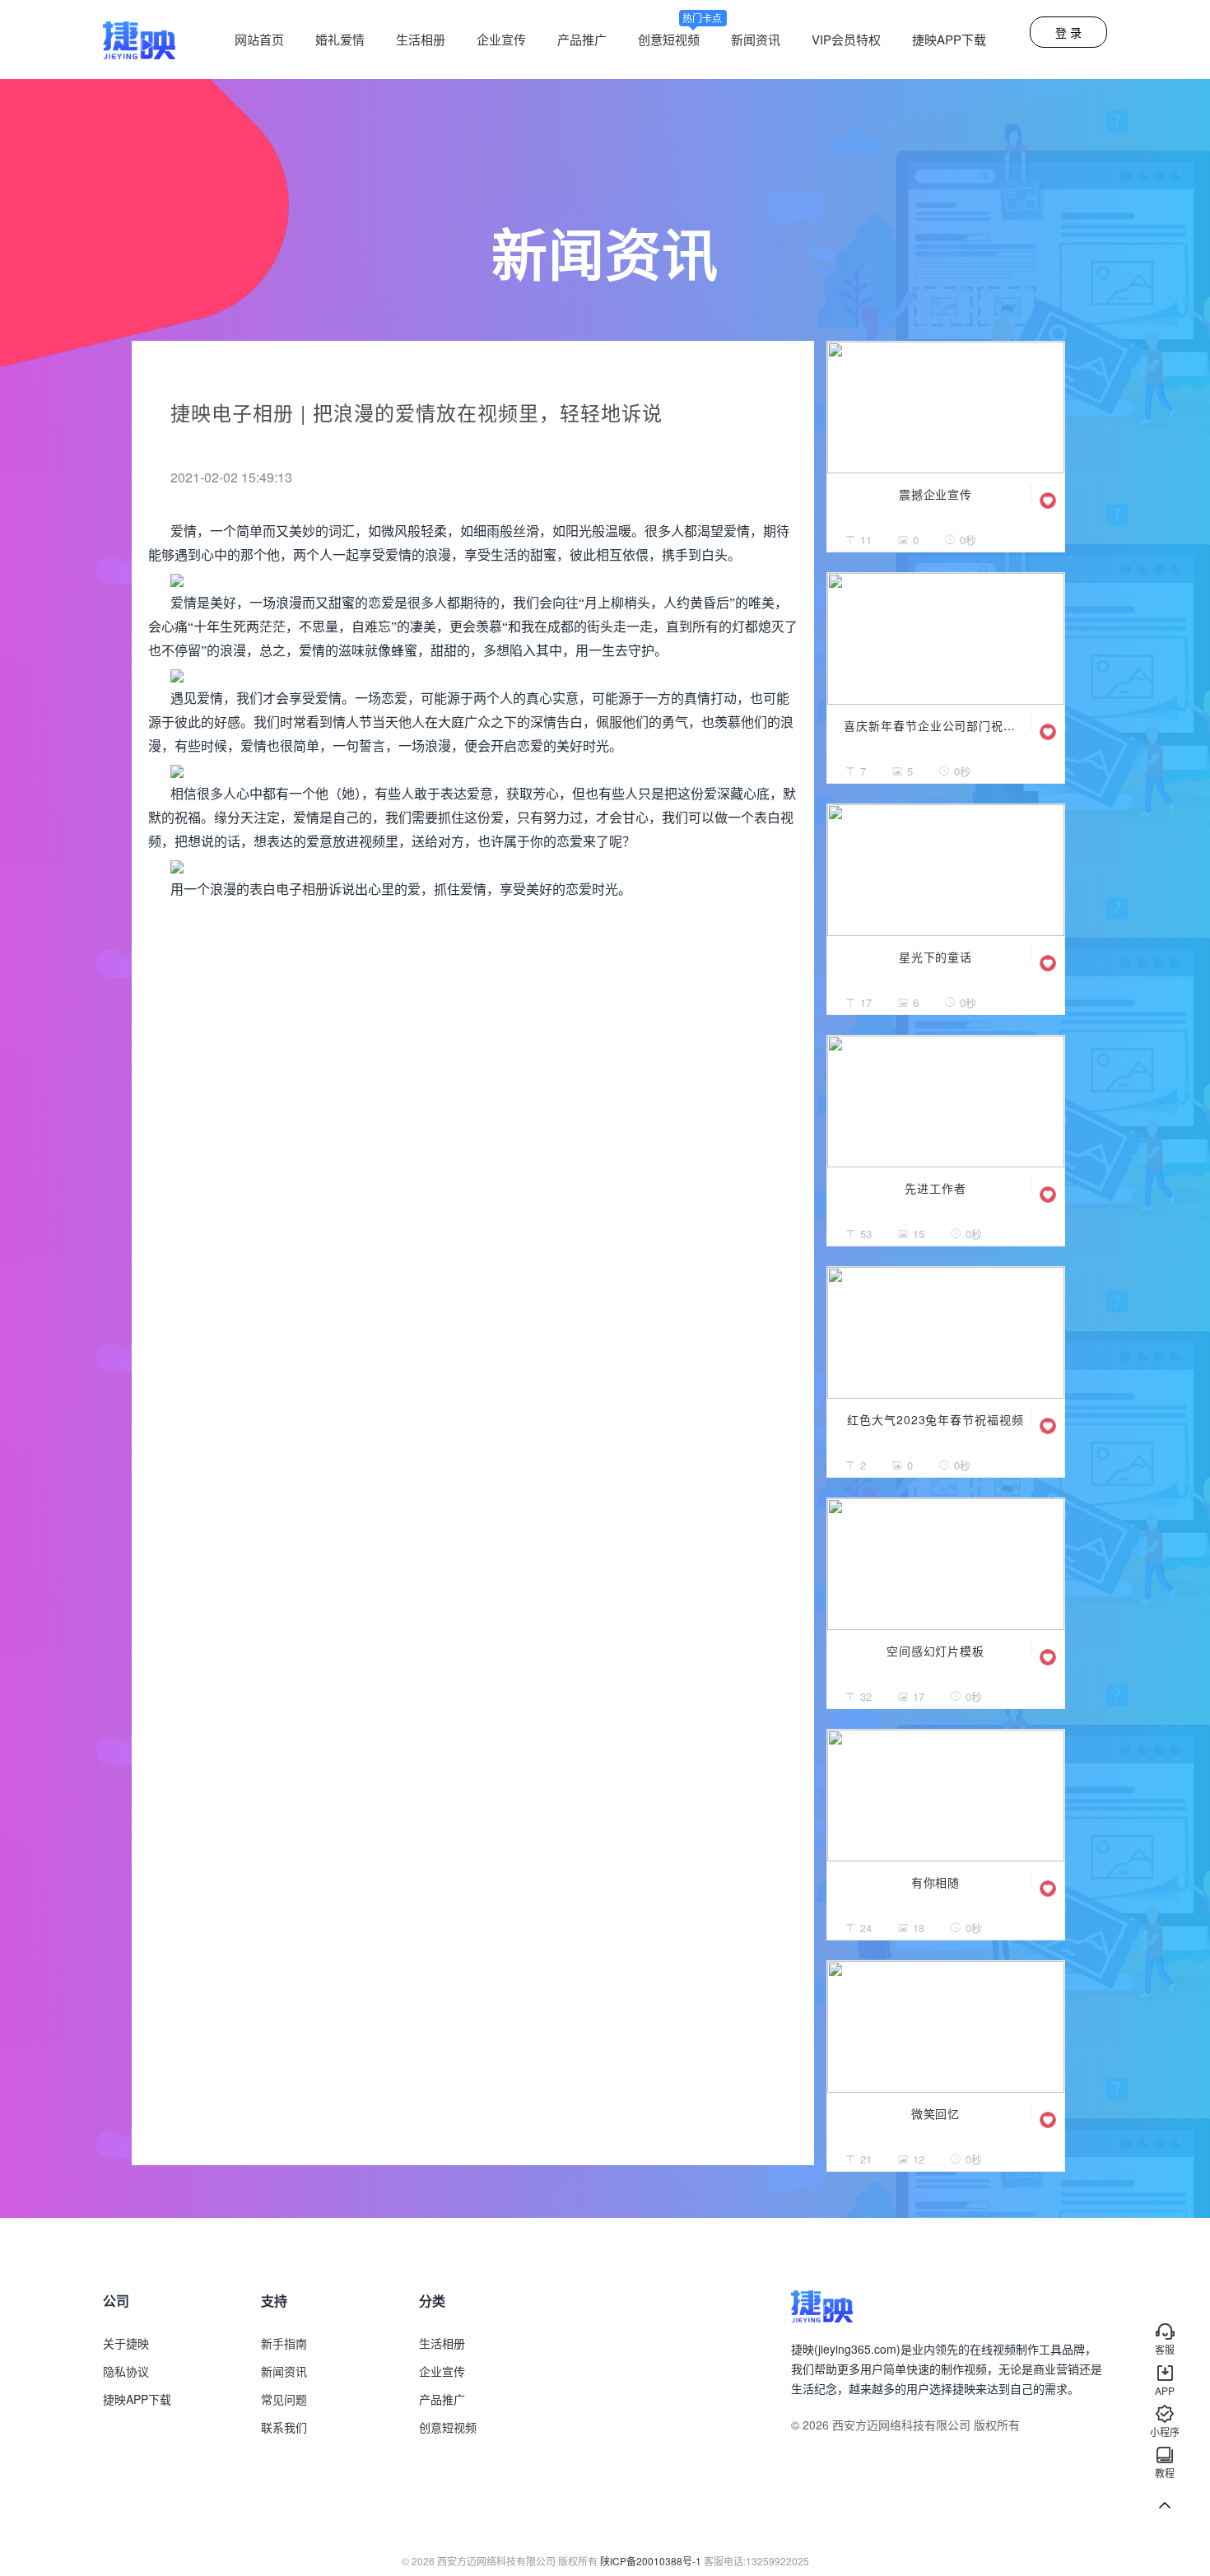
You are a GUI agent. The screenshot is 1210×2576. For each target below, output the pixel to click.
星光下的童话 (936, 957)
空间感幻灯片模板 (936, 1651)
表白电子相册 (289, 890)
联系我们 (284, 2427)
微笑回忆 (936, 2113)
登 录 (1068, 32)
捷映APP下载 (949, 39)
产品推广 (582, 39)
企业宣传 (501, 39)
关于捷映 (126, 2343)
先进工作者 (935, 1188)
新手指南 (284, 2343)
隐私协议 (126, 2371)
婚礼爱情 (340, 39)
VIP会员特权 (846, 39)
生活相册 (421, 39)
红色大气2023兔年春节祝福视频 (935, 1419)
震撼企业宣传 (936, 494)
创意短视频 (680, 39)
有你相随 (936, 1882)
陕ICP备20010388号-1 (651, 2561)
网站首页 (259, 39)
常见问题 (284, 2399)
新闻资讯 (756, 39)
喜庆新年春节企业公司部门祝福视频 (942, 725)
